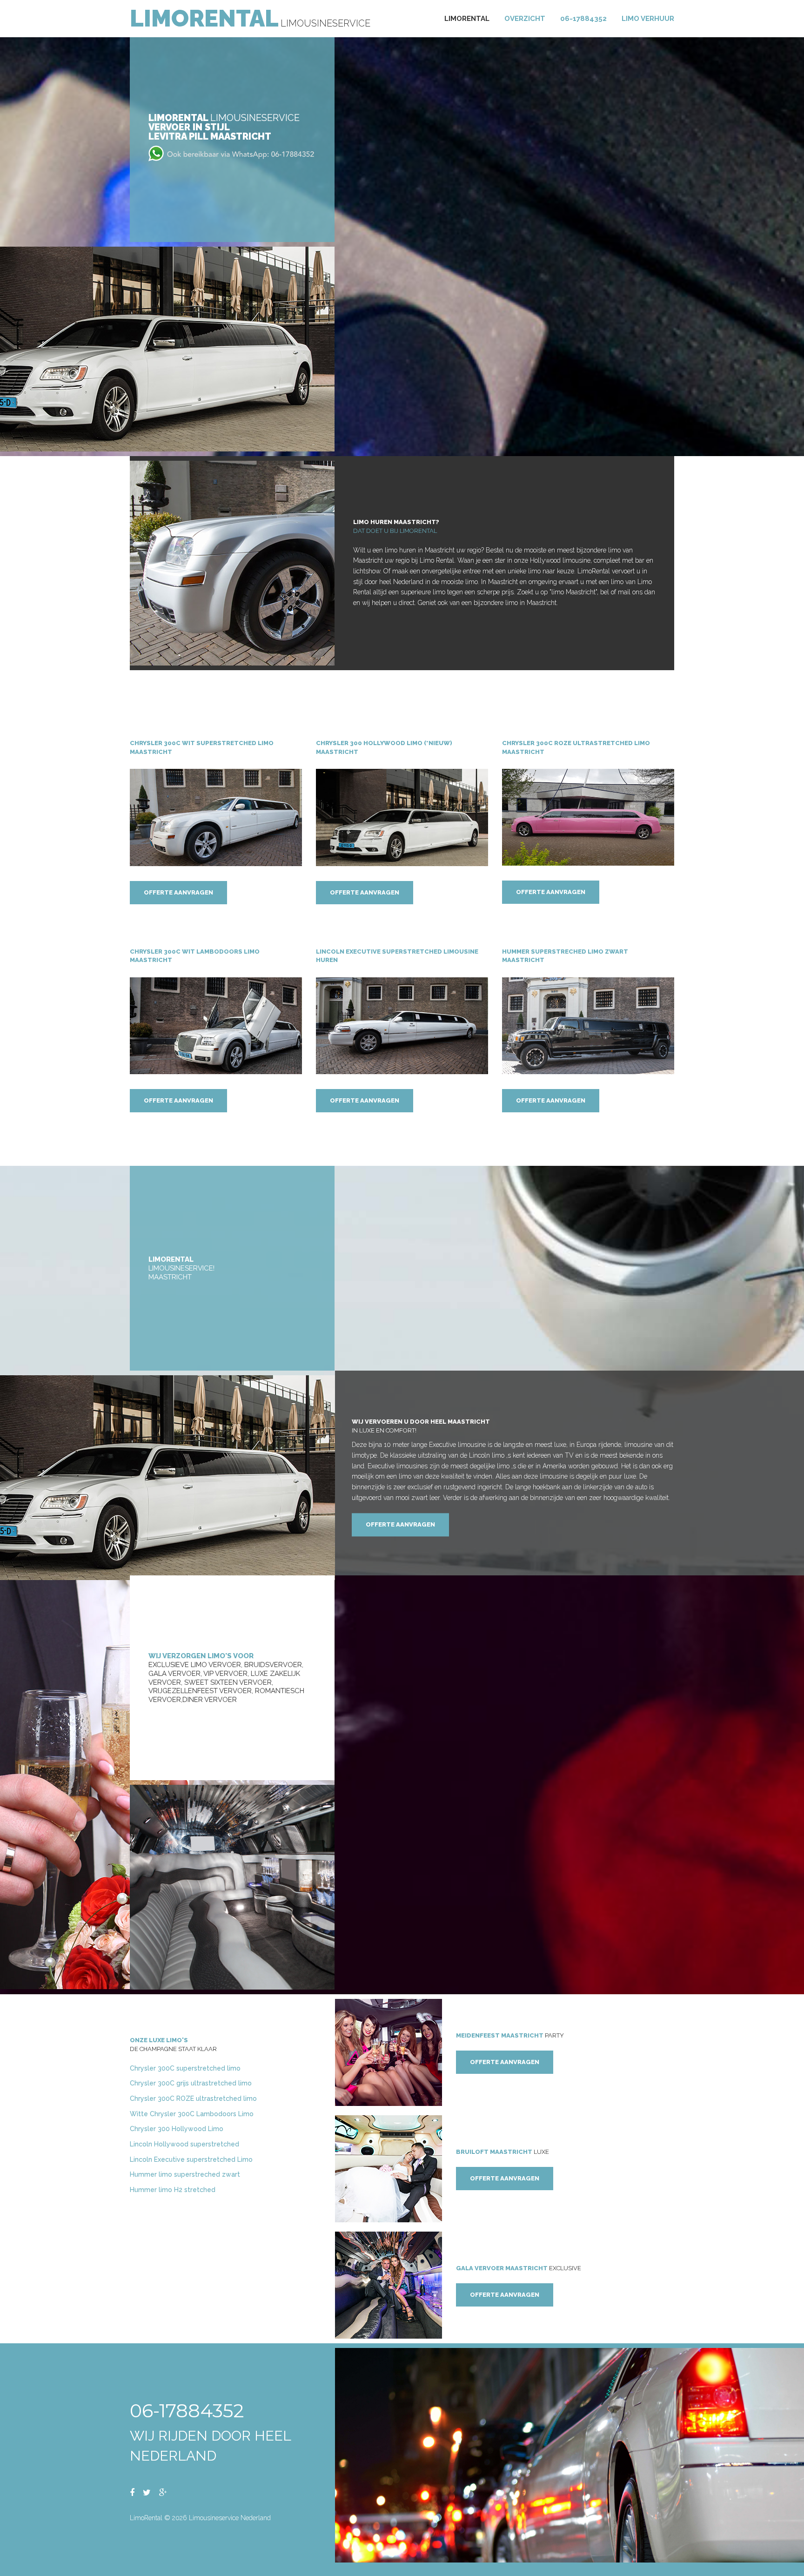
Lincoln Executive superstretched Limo (191, 2159)
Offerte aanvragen (178, 892)
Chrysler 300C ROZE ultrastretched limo (193, 2098)
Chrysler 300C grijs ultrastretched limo (191, 2083)
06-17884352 (583, 19)
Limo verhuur (648, 19)
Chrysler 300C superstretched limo (185, 2068)
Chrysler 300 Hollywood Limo (177, 2129)
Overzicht (525, 19)
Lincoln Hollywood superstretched (184, 2144)
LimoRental (204, 18)
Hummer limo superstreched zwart (185, 2174)
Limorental (467, 19)
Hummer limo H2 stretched (173, 2190)
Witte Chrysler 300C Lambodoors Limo (192, 2114)
